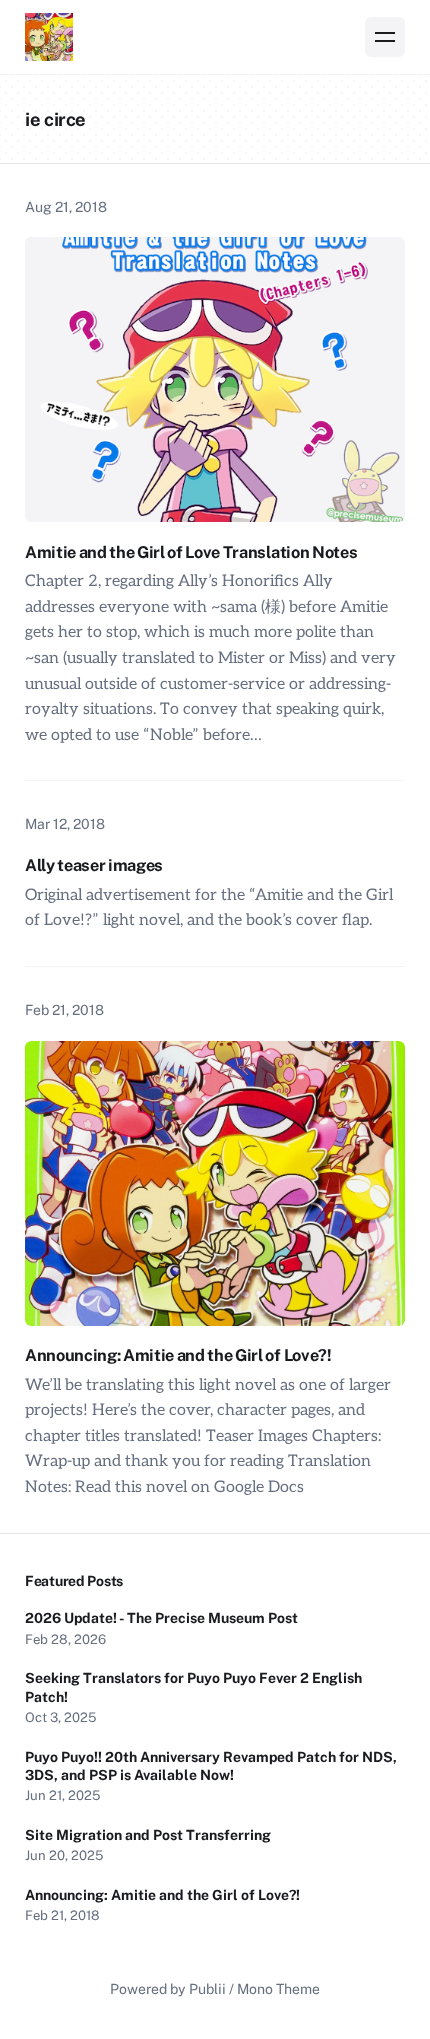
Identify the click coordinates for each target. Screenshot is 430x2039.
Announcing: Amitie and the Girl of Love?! (179, 1355)
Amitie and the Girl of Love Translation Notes (191, 552)
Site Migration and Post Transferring (148, 1835)
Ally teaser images (94, 865)
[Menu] (385, 37)
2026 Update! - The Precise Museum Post (161, 1618)
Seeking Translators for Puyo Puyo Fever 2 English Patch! (193, 1687)
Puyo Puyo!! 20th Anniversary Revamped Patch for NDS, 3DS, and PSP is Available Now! (211, 1766)
